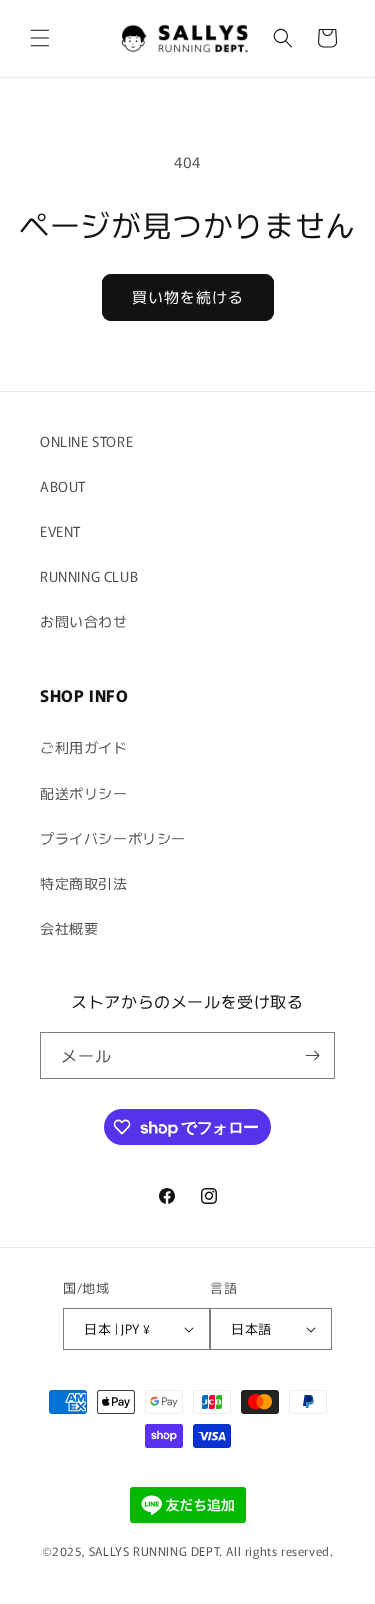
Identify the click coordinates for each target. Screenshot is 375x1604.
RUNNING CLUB (89, 576)
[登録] (312, 1055)
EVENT (60, 531)
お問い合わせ (84, 621)
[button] (40, 38)
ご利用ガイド (84, 747)
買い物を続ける (188, 296)
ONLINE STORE (86, 441)
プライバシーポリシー (113, 838)
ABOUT (63, 486)
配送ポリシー (84, 793)
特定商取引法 (84, 883)
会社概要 (69, 928)
